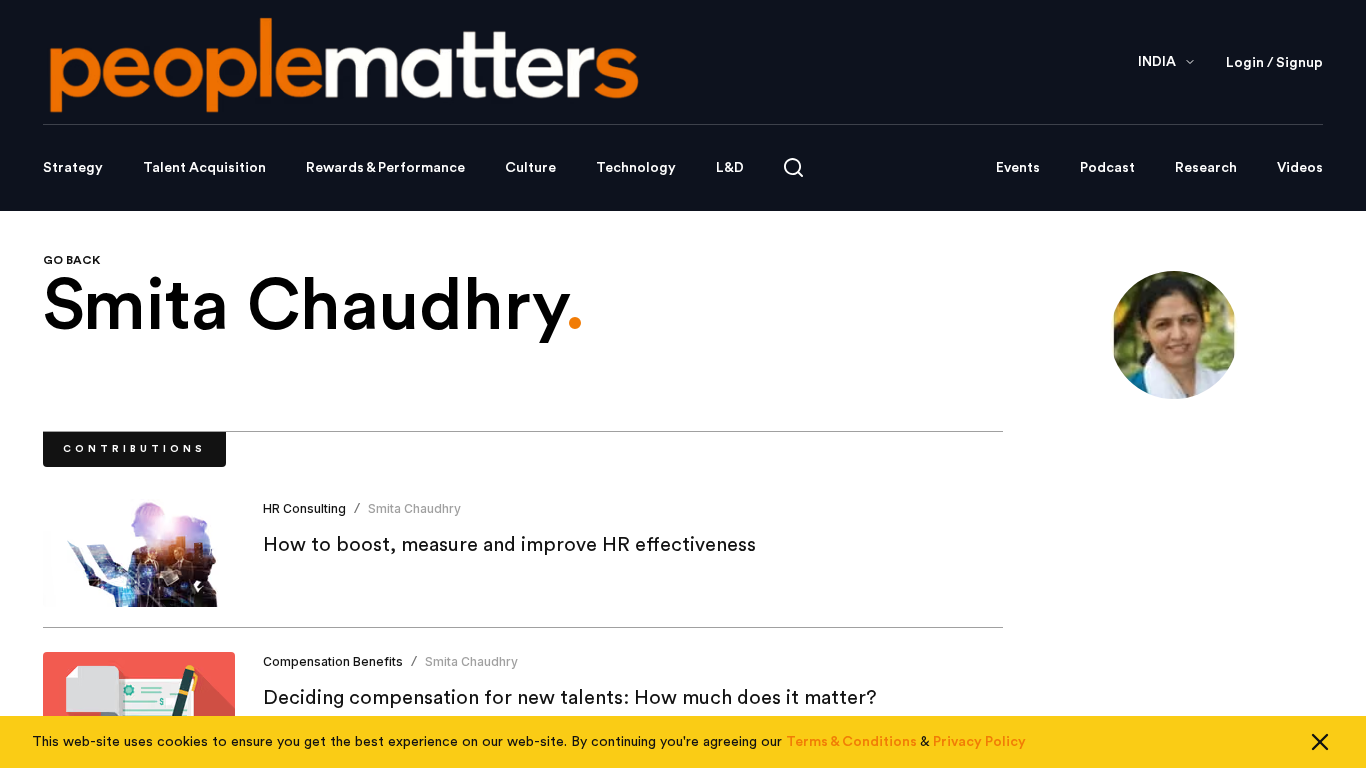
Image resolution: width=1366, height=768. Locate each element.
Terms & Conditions (851, 742)
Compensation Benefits (333, 661)
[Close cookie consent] (1320, 742)
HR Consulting (304, 508)
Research (1206, 168)
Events (1018, 168)
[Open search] (793, 167)
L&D (730, 168)
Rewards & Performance (385, 168)
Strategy (73, 168)
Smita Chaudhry (414, 508)
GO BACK (71, 260)
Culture (530, 168)
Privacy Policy (979, 742)
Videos (1300, 168)
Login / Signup (1274, 63)
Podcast (1107, 168)
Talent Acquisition (204, 168)
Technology (636, 168)
